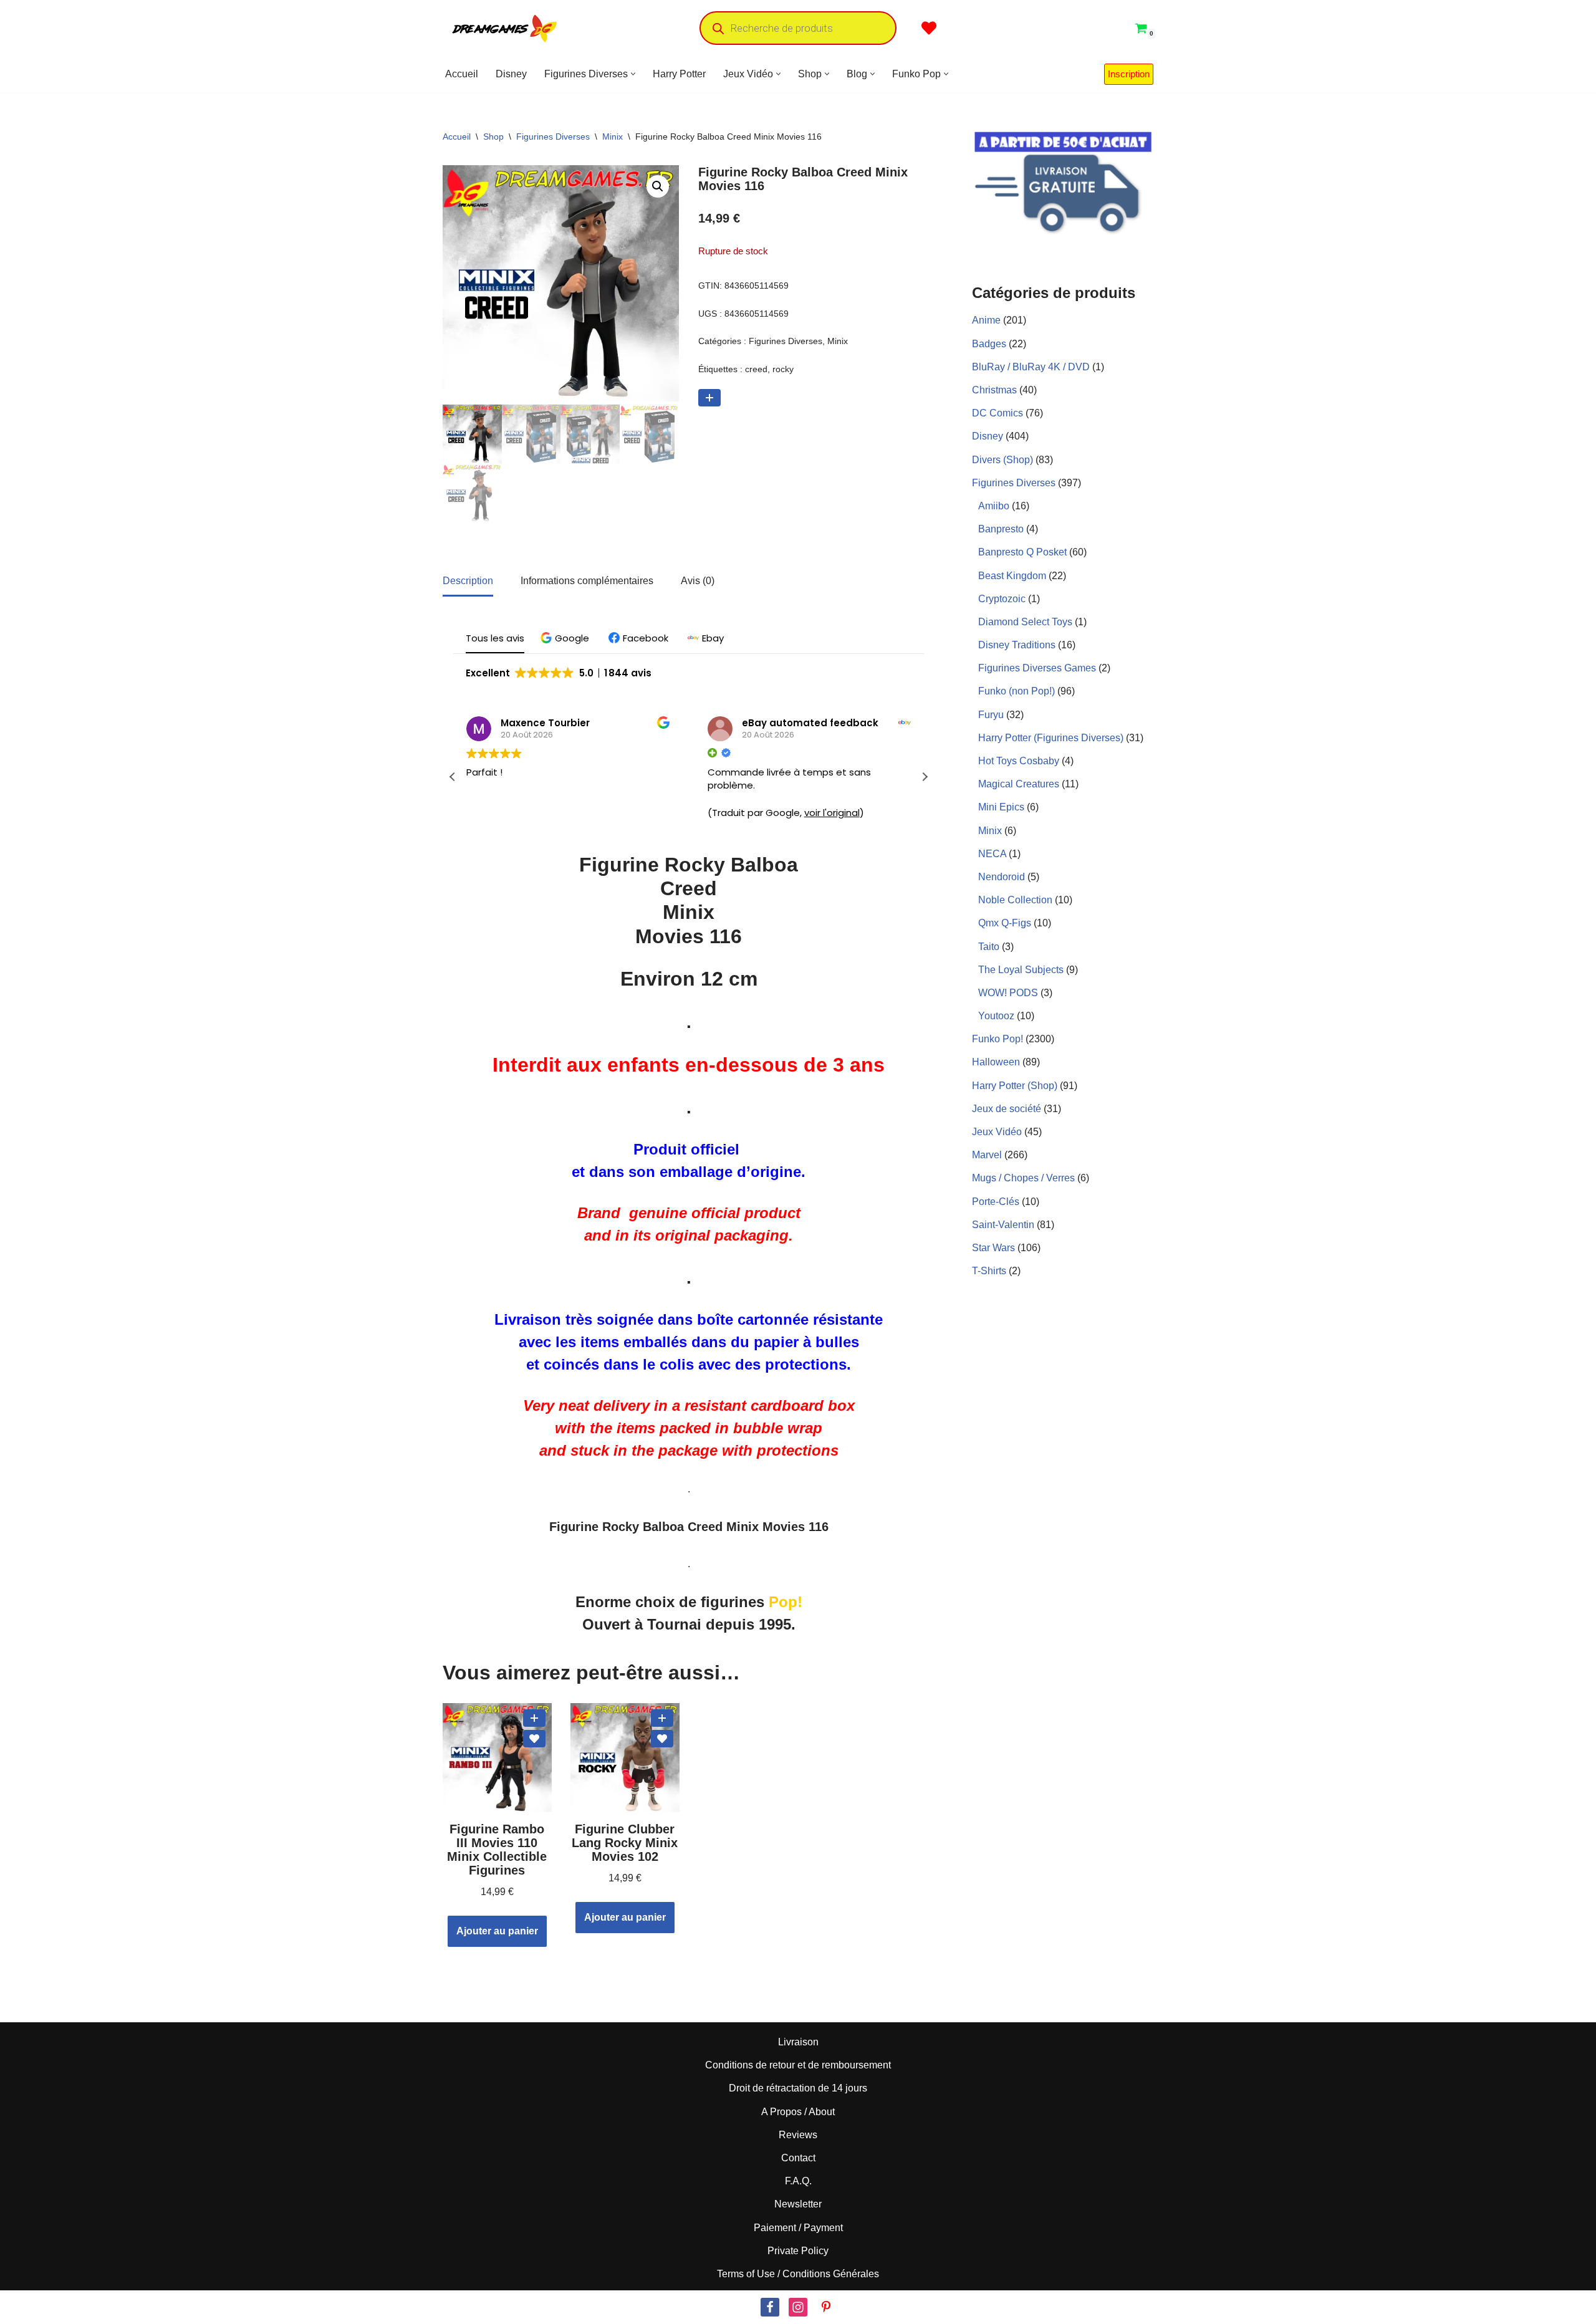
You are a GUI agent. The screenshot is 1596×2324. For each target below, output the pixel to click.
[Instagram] (798, 2307)
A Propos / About (798, 2112)
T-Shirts (989, 1271)
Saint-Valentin (1003, 1225)
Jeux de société (1007, 1109)
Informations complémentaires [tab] (587, 581)
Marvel (987, 1155)
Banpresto (1001, 529)
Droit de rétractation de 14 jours (798, 2088)
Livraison (798, 2042)
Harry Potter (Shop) (1015, 1086)
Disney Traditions (1017, 645)
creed (756, 369)
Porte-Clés (996, 1202)
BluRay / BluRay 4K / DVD (1031, 367)
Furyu (991, 715)
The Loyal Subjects (1021, 970)
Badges (989, 344)
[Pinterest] (826, 2307)
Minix (613, 137)
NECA (992, 854)
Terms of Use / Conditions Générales (798, 2274)
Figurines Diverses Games (1037, 668)
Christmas (994, 390)
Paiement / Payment (798, 2227)
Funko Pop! (997, 1039)
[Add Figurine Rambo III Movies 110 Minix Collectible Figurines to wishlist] (534, 1739)
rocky (783, 369)
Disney (511, 74)
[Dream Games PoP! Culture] (505, 28)
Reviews (798, 2135)
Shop (493, 137)
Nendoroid (1002, 877)
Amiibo (994, 506)
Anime (986, 320)
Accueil (462, 74)
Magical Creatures (1019, 784)
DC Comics (997, 413)
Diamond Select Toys (1025, 622)
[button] (633, 74)
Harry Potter (679, 74)
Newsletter (798, 2204)
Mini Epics (1001, 807)
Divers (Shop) (1002, 460)
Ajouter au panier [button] (497, 1931)
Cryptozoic (1002, 599)
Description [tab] (468, 581)
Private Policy (798, 2251)
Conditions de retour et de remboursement (798, 2065)
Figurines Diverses (553, 137)
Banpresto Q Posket (1022, 552)
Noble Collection (1015, 900)
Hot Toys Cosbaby (1019, 761)
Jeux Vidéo (997, 1132)
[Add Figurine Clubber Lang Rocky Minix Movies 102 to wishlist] (662, 1739)
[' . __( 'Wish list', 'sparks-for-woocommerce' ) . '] (929, 28)
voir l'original (832, 813)
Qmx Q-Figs (1005, 923)
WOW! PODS (1008, 993)
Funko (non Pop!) (1017, 691)
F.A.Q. (798, 2181)
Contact (798, 2158)
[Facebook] (770, 2307)
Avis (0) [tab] (698, 581)
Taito (989, 947)
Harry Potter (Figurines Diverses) (1051, 738)
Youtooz (996, 1016)
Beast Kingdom (1012, 576)
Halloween (996, 1062)
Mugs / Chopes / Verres (1023, 1178)
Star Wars (993, 1248)
